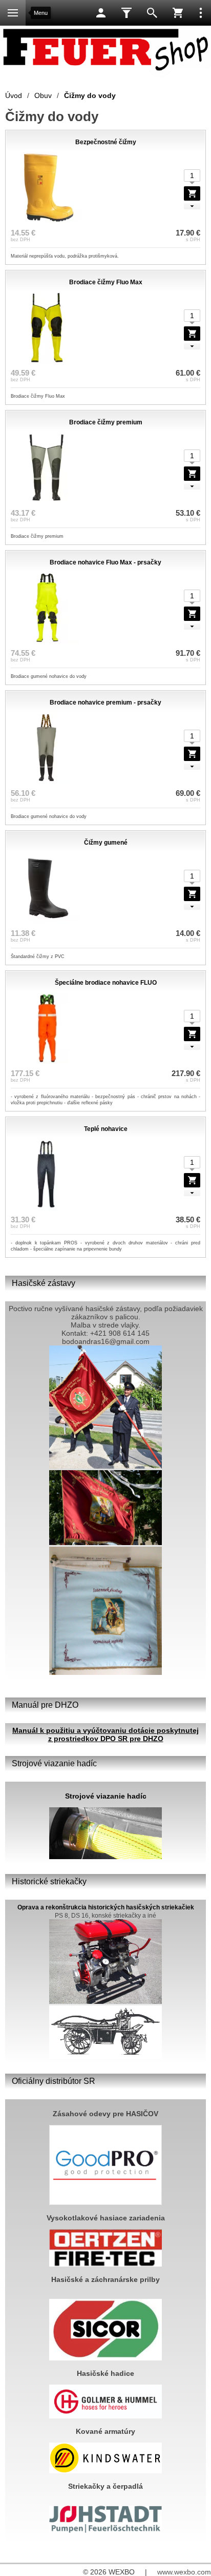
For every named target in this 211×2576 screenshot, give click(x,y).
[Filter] (126, 13)
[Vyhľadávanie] (152, 13)
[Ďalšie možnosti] (201, 13)
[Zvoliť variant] (192, 193)
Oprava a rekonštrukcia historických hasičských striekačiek (106, 1907)
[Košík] (178, 13)
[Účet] (101, 13)
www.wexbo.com (184, 2572)
